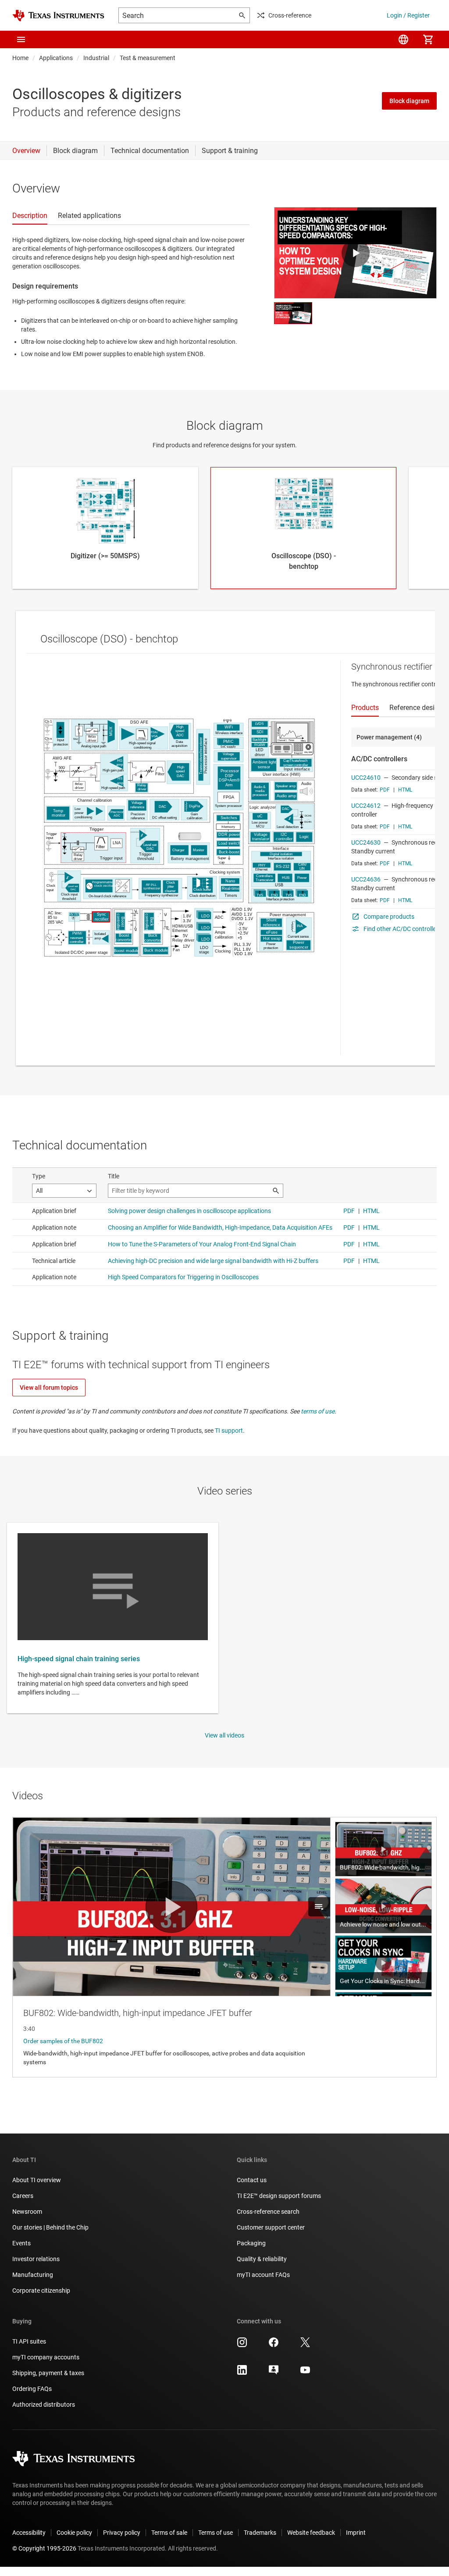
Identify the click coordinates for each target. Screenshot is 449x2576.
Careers (23, 2196)
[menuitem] (403, 39)
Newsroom (27, 2212)
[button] (21, 39)
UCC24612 (366, 806)
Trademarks (260, 2533)
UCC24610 (366, 778)
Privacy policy (122, 2533)
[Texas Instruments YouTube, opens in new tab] (305, 2373)
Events (21, 2243)
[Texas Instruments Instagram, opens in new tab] (242, 2345)
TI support (229, 1431)
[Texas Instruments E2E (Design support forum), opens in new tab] (274, 2373)
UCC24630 (366, 842)
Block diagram (409, 101)
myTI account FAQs (263, 2275)
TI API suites (29, 2341)
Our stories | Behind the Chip (50, 2227)
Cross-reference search (268, 2212)
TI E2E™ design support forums (279, 2196)
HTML (405, 790)
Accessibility (29, 2533)
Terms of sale (169, 2533)
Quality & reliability (262, 2259)
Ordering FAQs (32, 2389)
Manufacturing (33, 2275)
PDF (385, 790)
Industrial (96, 58)
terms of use (318, 1411)
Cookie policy (74, 2533)
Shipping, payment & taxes (48, 2373)
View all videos (224, 1735)
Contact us (252, 2180)
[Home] (58, 16)
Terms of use (216, 2533)
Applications (56, 58)
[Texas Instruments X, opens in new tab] (305, 2345)
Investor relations (36, 2259)
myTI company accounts (46, 2357)
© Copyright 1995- (44, 2548)
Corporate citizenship (41, 2291)
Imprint (356, 2533)
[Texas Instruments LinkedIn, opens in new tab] (242, 2373)
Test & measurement (148, 58)
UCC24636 (366, 879)
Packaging (251, 2243)
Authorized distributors (44, 2405)
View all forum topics (49, 1388)
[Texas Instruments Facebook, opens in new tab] (274, 2345)
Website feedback (311, 2533)
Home (20, 58)
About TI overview (37, 2180)
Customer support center (271, 2227)
